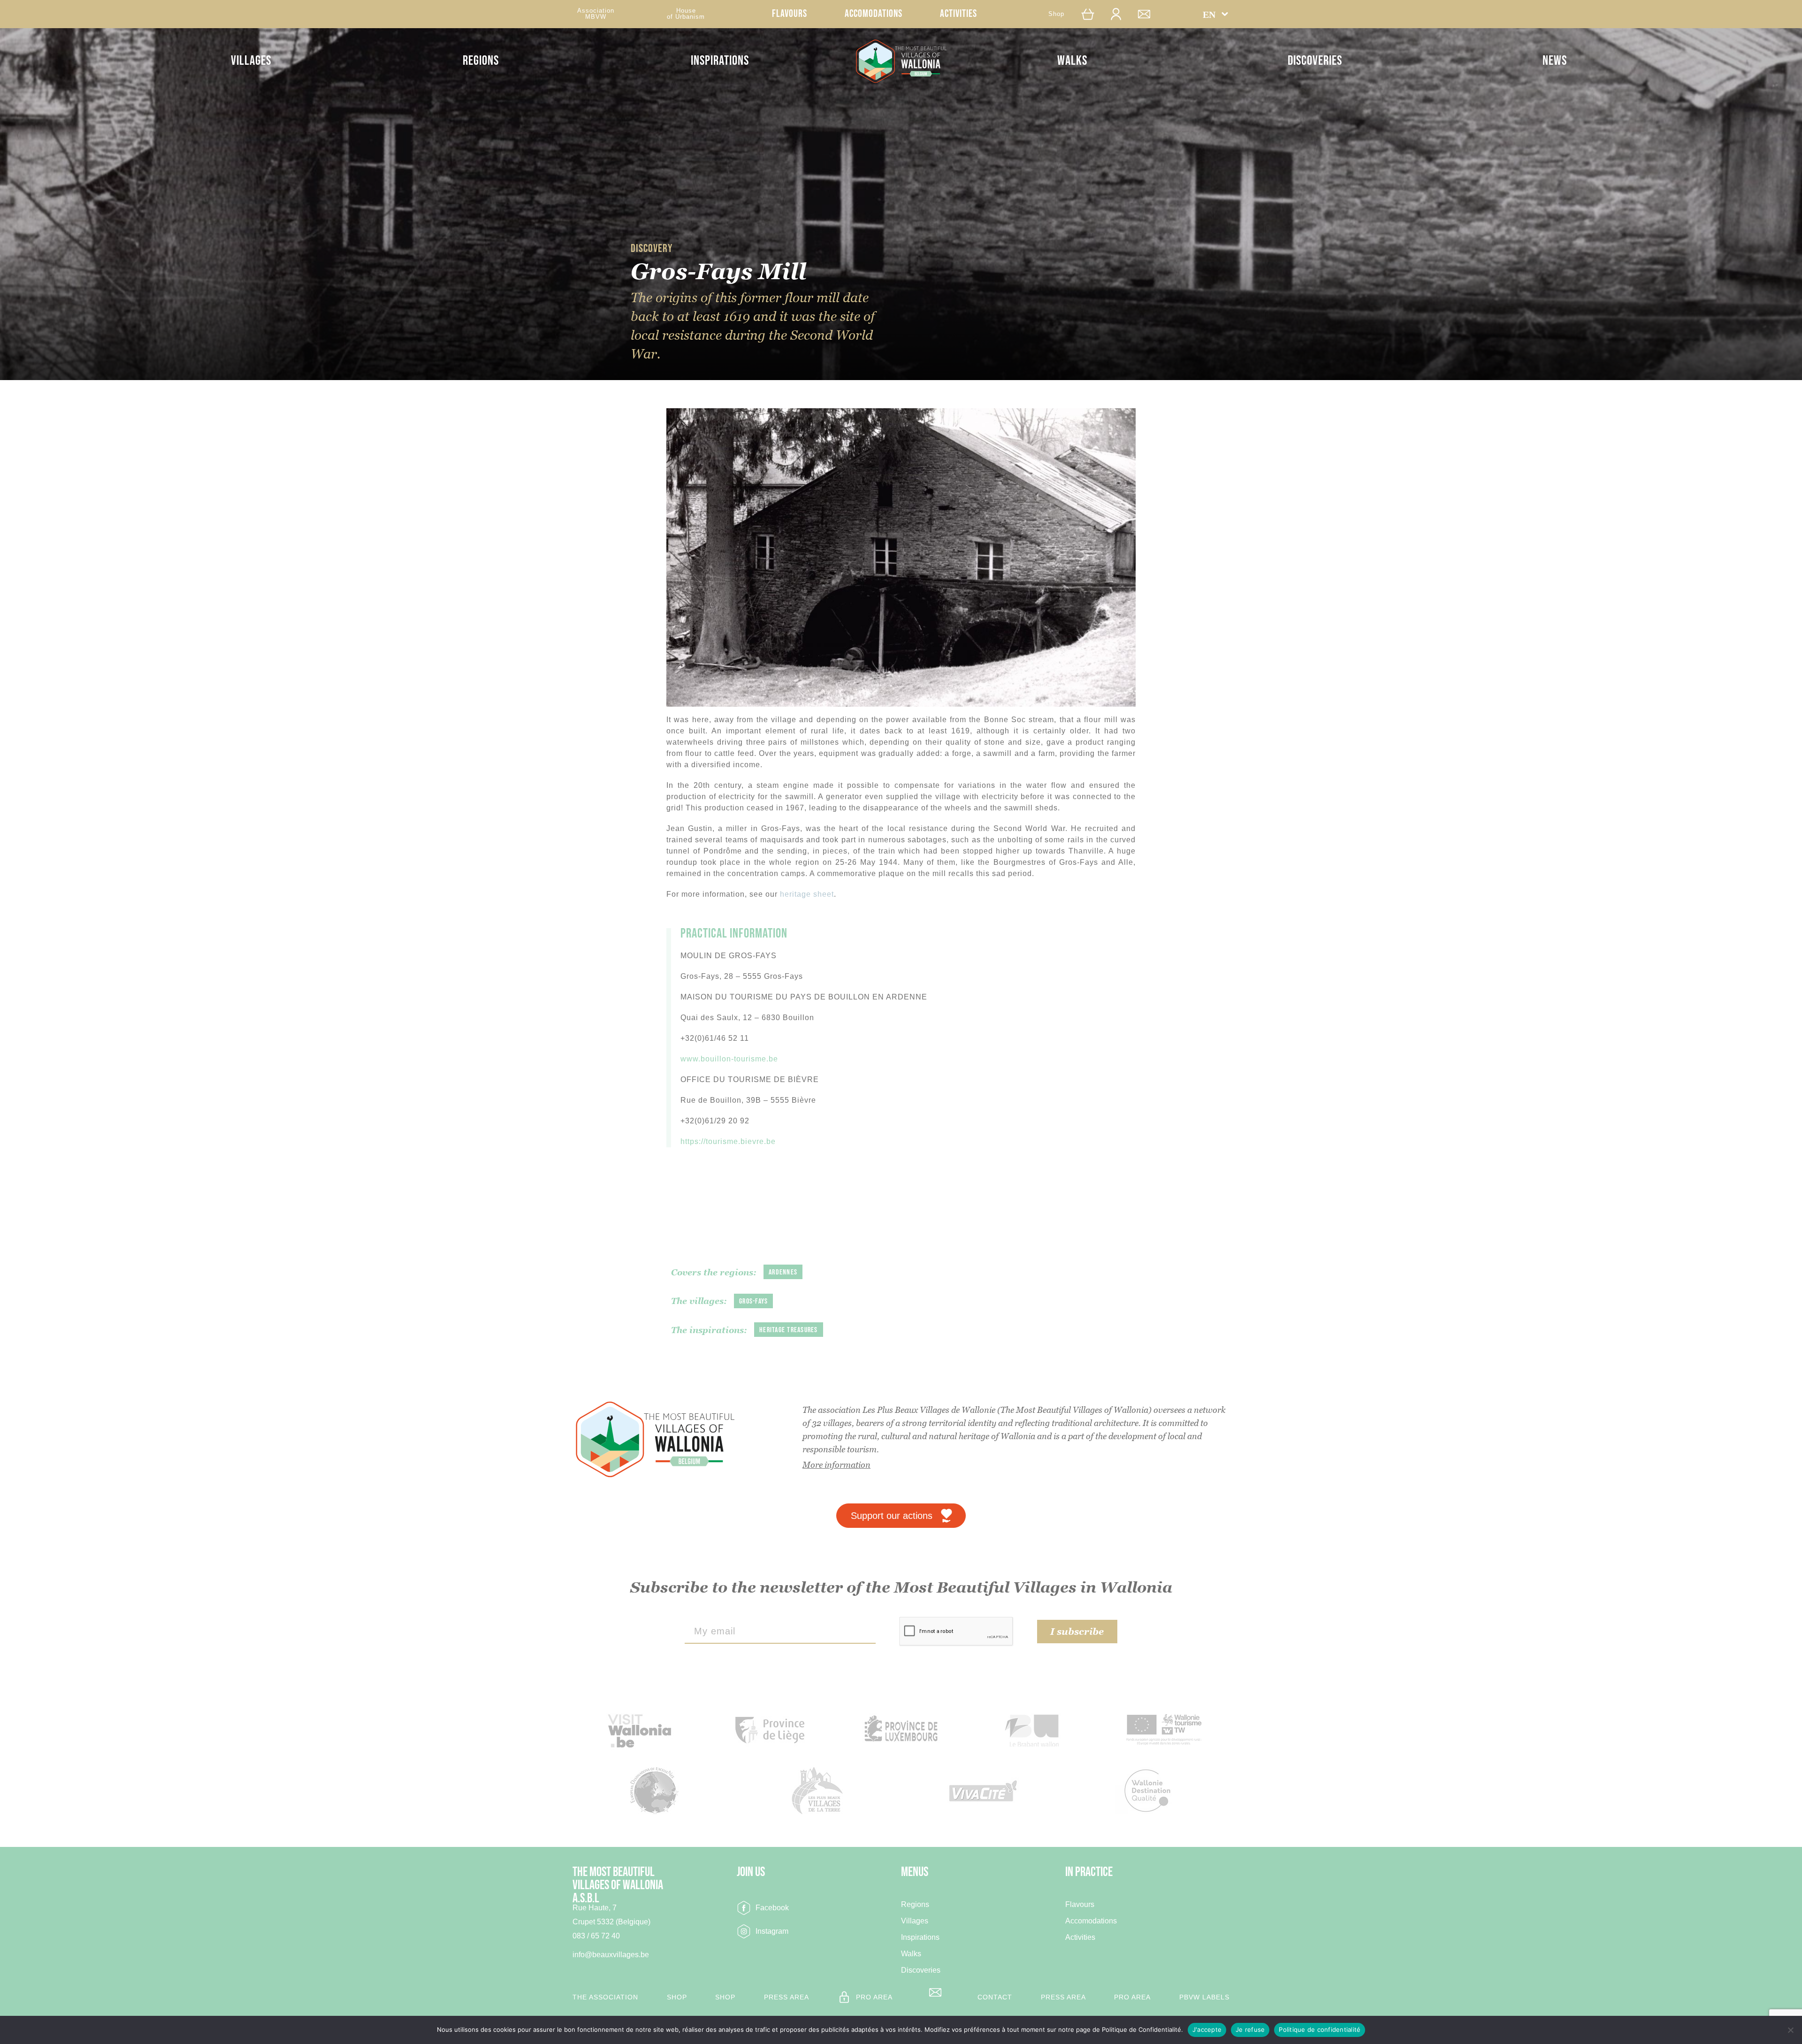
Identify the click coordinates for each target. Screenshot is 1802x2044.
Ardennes (783, 1272)
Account (1121, 14)
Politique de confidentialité (1320, 2029)
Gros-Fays (753, 1301)
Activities (958, 14)
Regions (481, 61)
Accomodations (874, 14)
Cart (1090, 14)
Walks (1072, 61)
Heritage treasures (789, 1330)
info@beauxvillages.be (611, 1955)
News (1555, 61)
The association (605, 1997)
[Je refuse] (1790, 2030)
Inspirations (720, 61)
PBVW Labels (1204, 1997)
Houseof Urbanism (686, 14)
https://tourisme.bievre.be (728, 1141)
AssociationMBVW (596, 14)
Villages (251, 61)
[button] (1216, 14)
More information (836, 1465)
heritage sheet (807, 894)
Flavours (790, 14)
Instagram (772, 1931)
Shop (1056, 14)
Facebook (772, 1908)
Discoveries (1315, 61)
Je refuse (1250, 2029)
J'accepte (1207, 2029)
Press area (786, 1997)
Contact (1149, 14)
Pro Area (874, 1997)
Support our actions (892, 1516)
